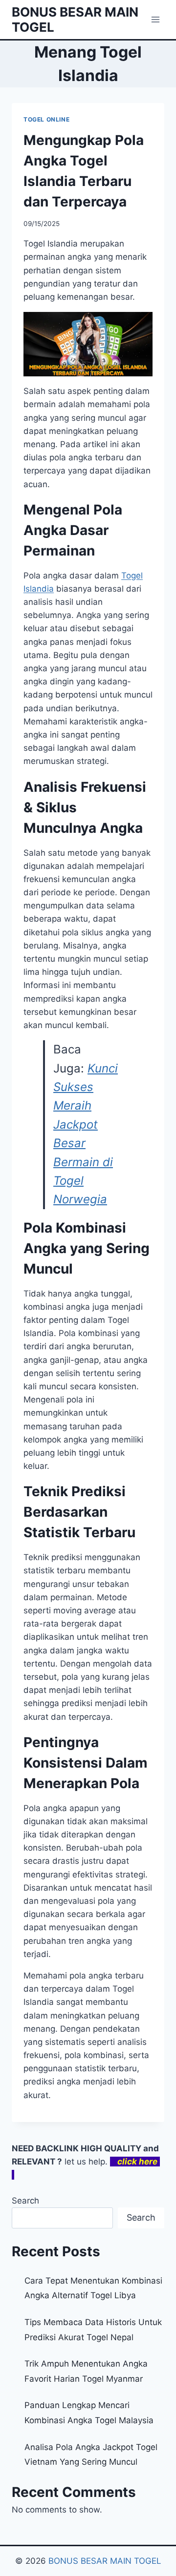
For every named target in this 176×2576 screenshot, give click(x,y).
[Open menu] (155, 19)
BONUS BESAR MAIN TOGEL (105, 2561)
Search (25, 2201)
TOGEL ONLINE (46, 119)
